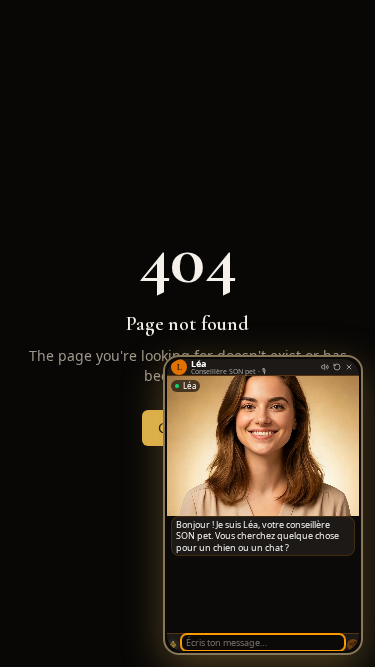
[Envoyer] (353, 645)
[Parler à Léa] (173, 645)
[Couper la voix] (325, 367)
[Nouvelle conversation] (337, 367)
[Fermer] (349, 367)
